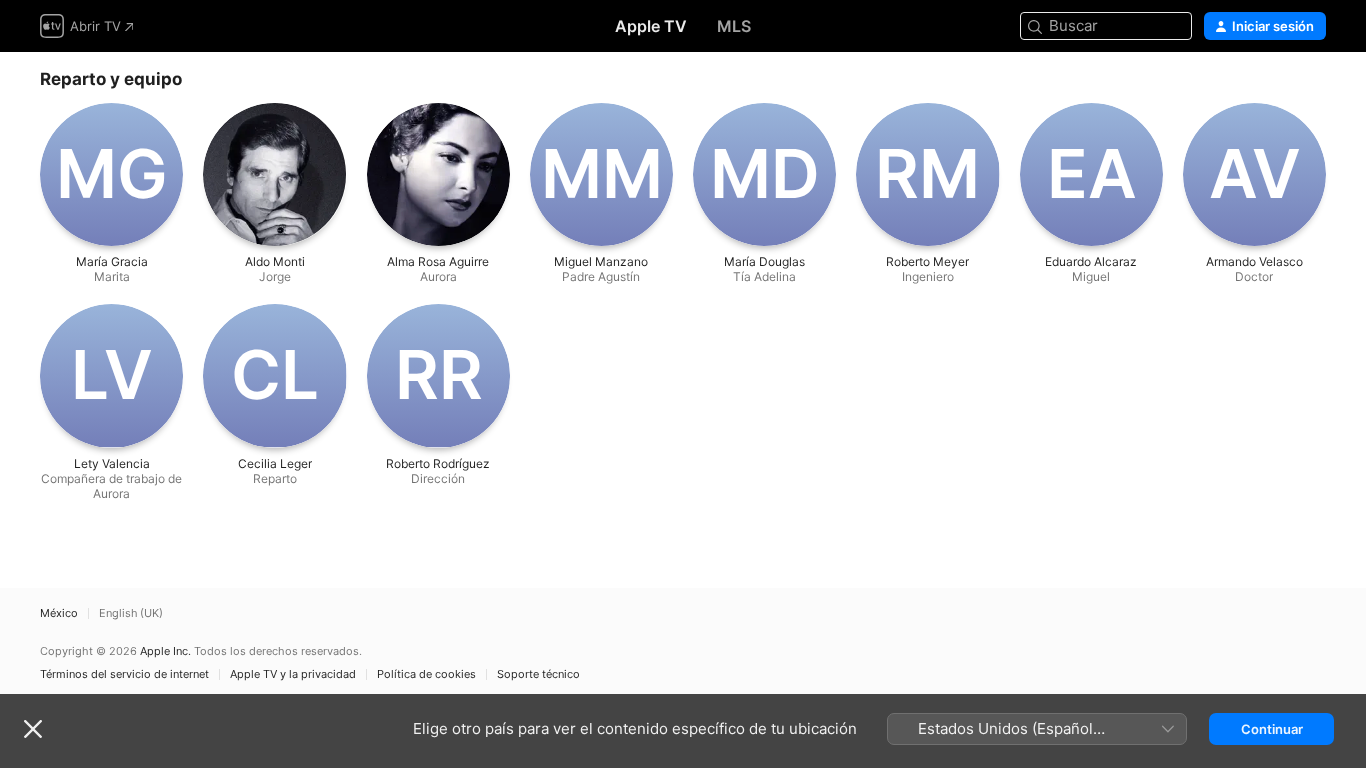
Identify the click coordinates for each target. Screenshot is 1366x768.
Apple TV (651, 26)
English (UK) (131, 613)
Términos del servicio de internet (124, 674)
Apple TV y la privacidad (293, 674)
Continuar (1272, 729)
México (59, 613)
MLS (734, 26)
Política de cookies (426, 674)
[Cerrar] (33, 729)
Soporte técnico (538, 674)
